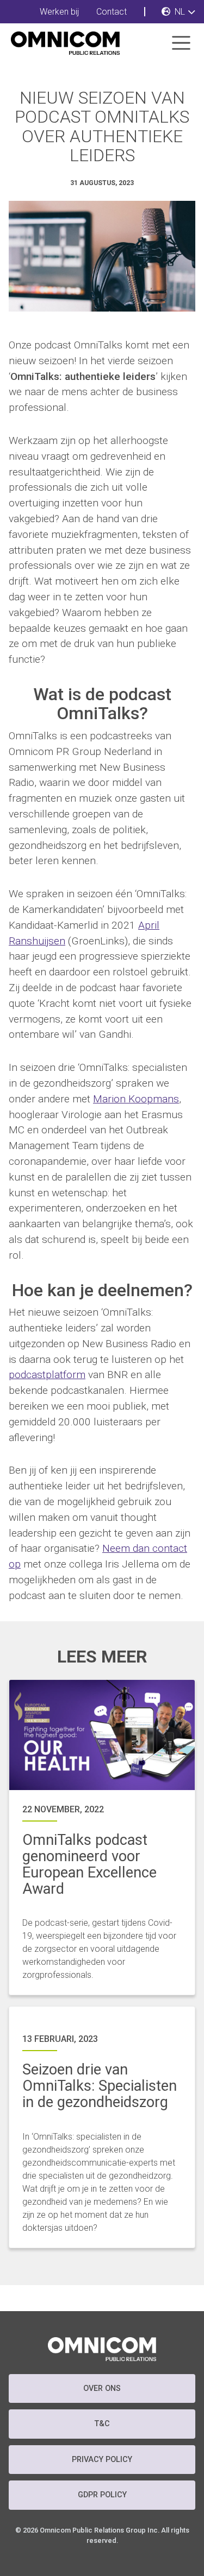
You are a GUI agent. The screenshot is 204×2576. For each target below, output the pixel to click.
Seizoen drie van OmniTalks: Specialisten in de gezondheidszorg (100, 2086)
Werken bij (59, 12)
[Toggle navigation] (181, 43)
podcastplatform (47, 1375)
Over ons (102, 2388)
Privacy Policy (102, 2460)
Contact (112, 12)
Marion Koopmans (136, 1099)
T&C (102, 2424)
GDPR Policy (102, 2495)
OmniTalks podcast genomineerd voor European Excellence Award (89, 1864)
